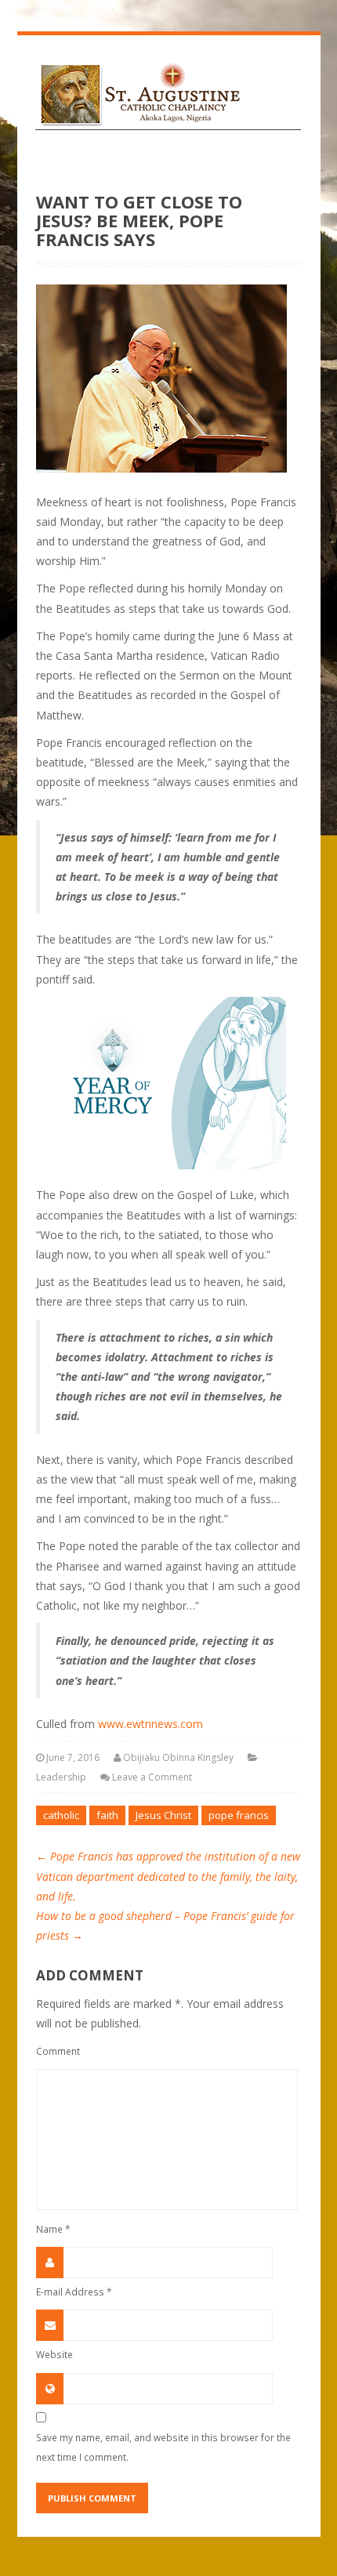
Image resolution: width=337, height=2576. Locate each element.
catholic (61, 1815)
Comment (58, 2051)
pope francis (239, 1815)
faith (107, 1815)
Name (53, 2229)
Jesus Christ (163, 1815)
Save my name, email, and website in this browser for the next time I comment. (163, 2447)
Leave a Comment (152, 1777)
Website (54, 2354)
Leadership (61, 1777)
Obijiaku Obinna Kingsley (178, 1757)
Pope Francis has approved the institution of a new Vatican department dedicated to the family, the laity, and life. (168, 1876)
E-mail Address (74, 2292)
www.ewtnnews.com (150, 1724)
